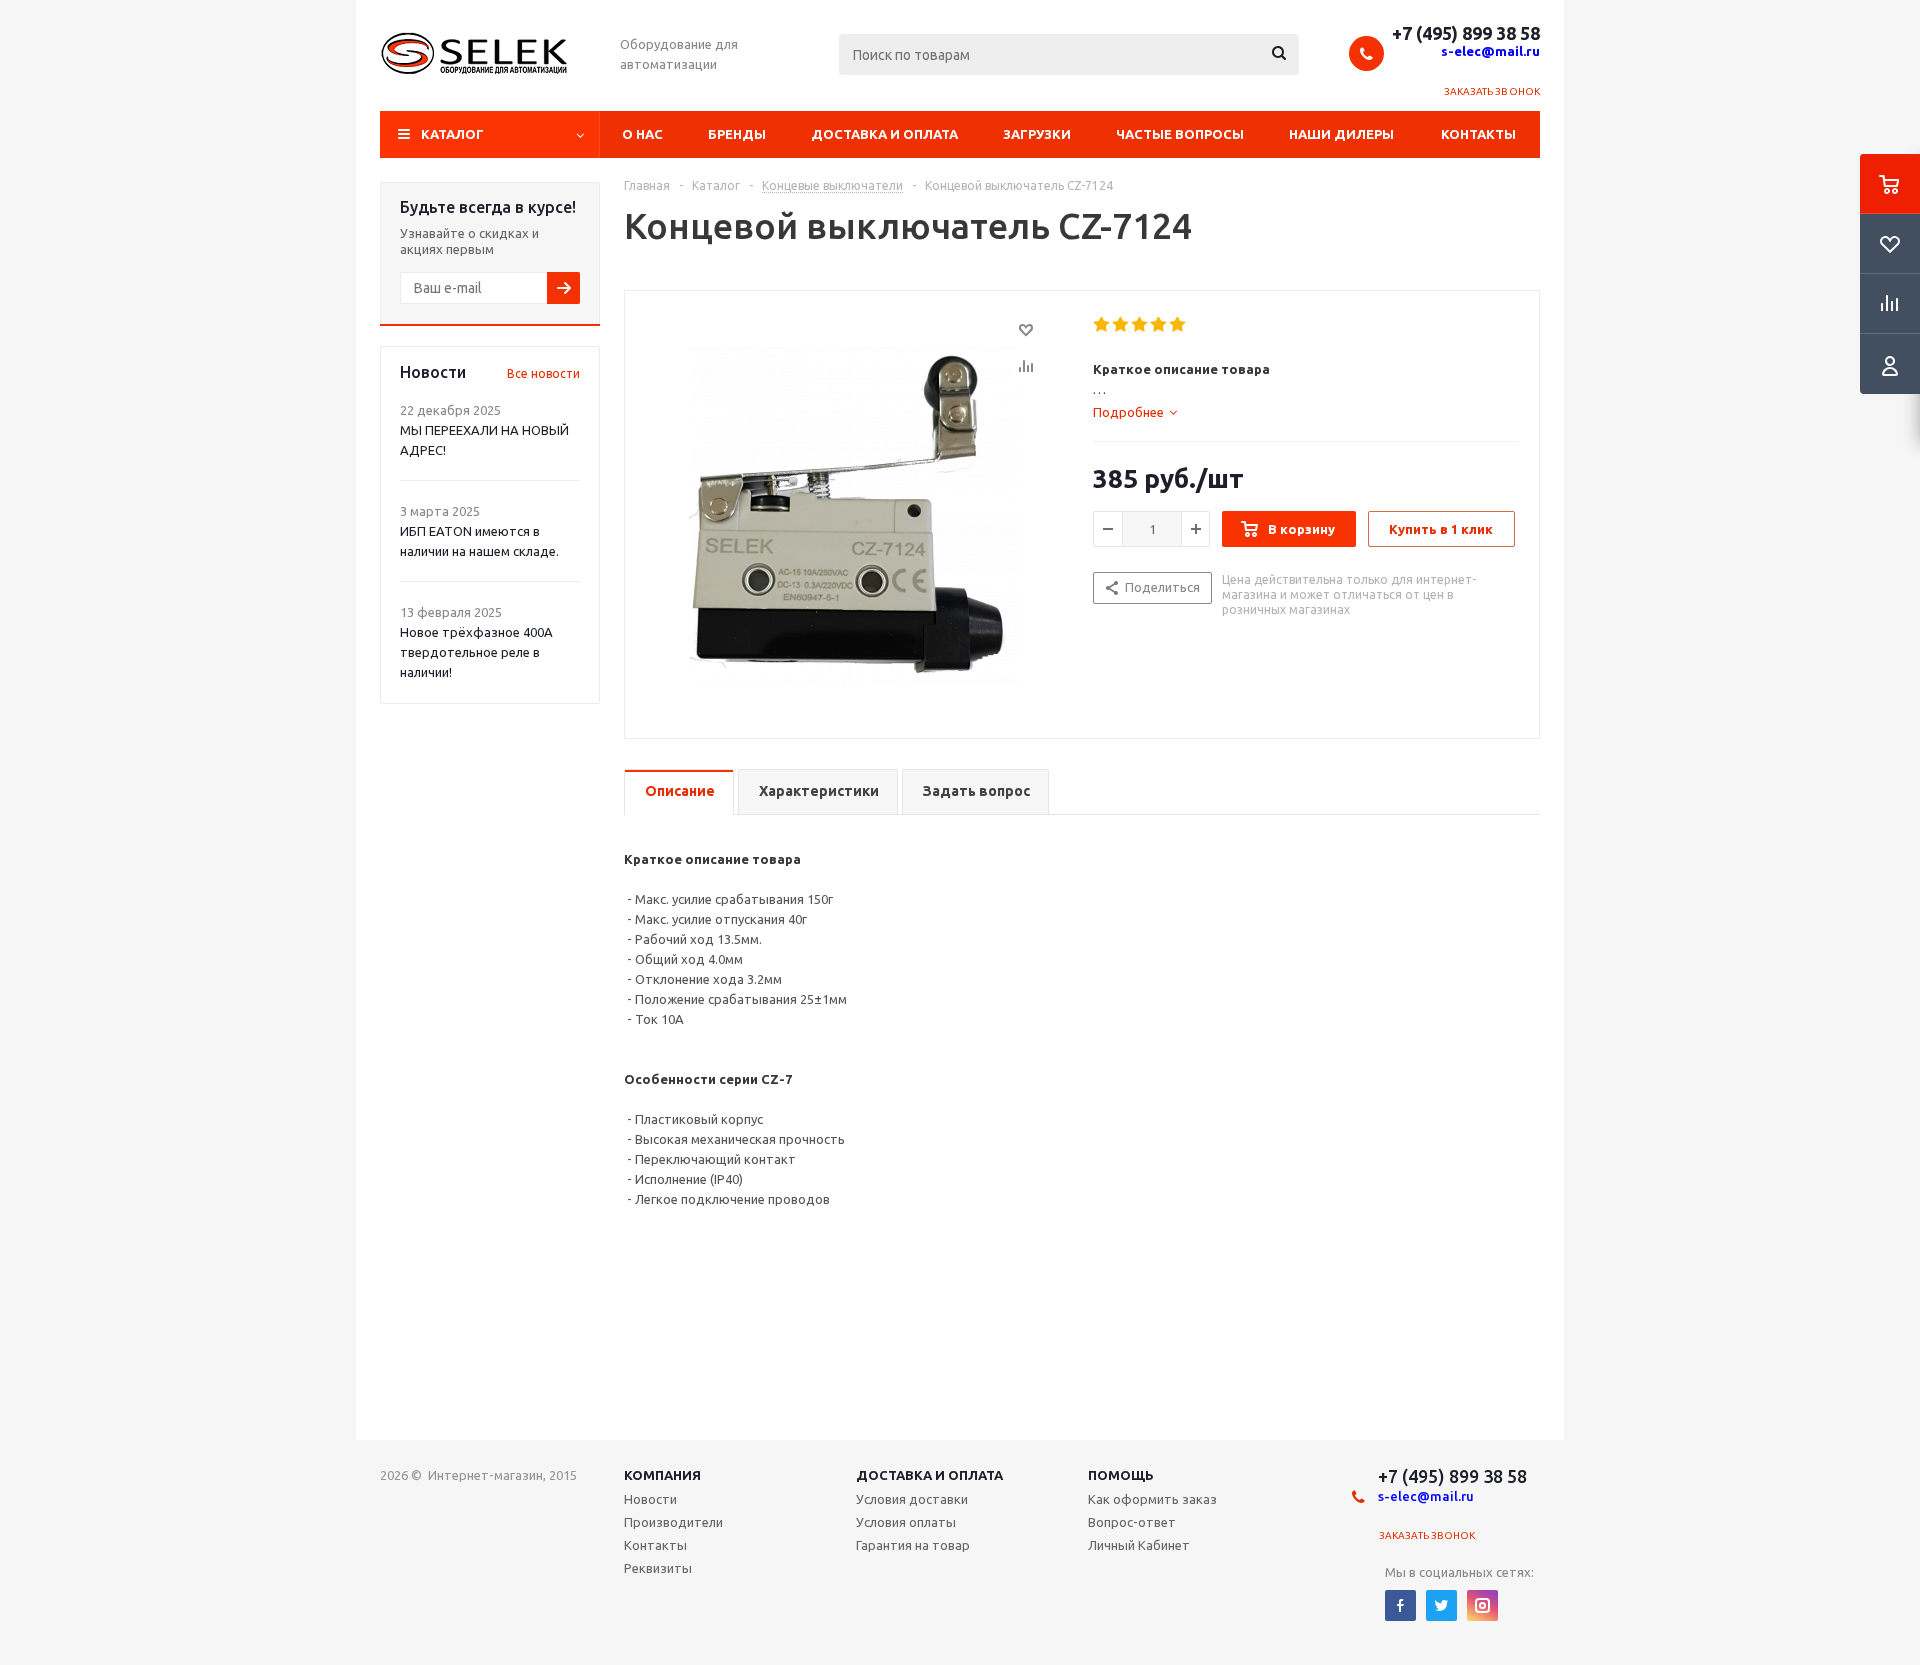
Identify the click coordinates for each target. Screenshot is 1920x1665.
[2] (1121, 325)
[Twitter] (1441, 1605)
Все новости (543, 373)
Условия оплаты (906, 1522)
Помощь (1121, 1475)
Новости (650, 1499)
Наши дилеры (1341, 134)
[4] (1159, 325)
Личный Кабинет (1139, 1545)
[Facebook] (1400, 1605)
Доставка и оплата (884, 134)
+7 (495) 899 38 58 (1466, 33)
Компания (662, 1475)
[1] (1102, 325)
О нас (642, 134)
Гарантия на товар (913, 1545)
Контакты (1478, 134)
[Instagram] (1482, 1605)
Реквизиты (658, 1568)
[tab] (1135, 412)
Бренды (737, 134)
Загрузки (1037, 134)
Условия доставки (912, 1499)
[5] (1178, 325)
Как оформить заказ (1152, 1499)
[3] (1140, 325)
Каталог (452, 134)
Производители (673, 1522)
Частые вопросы (1180, 134)
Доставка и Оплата (929, 1475)
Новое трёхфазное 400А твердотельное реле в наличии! (476, 652)
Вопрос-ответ (1132, 1522)
